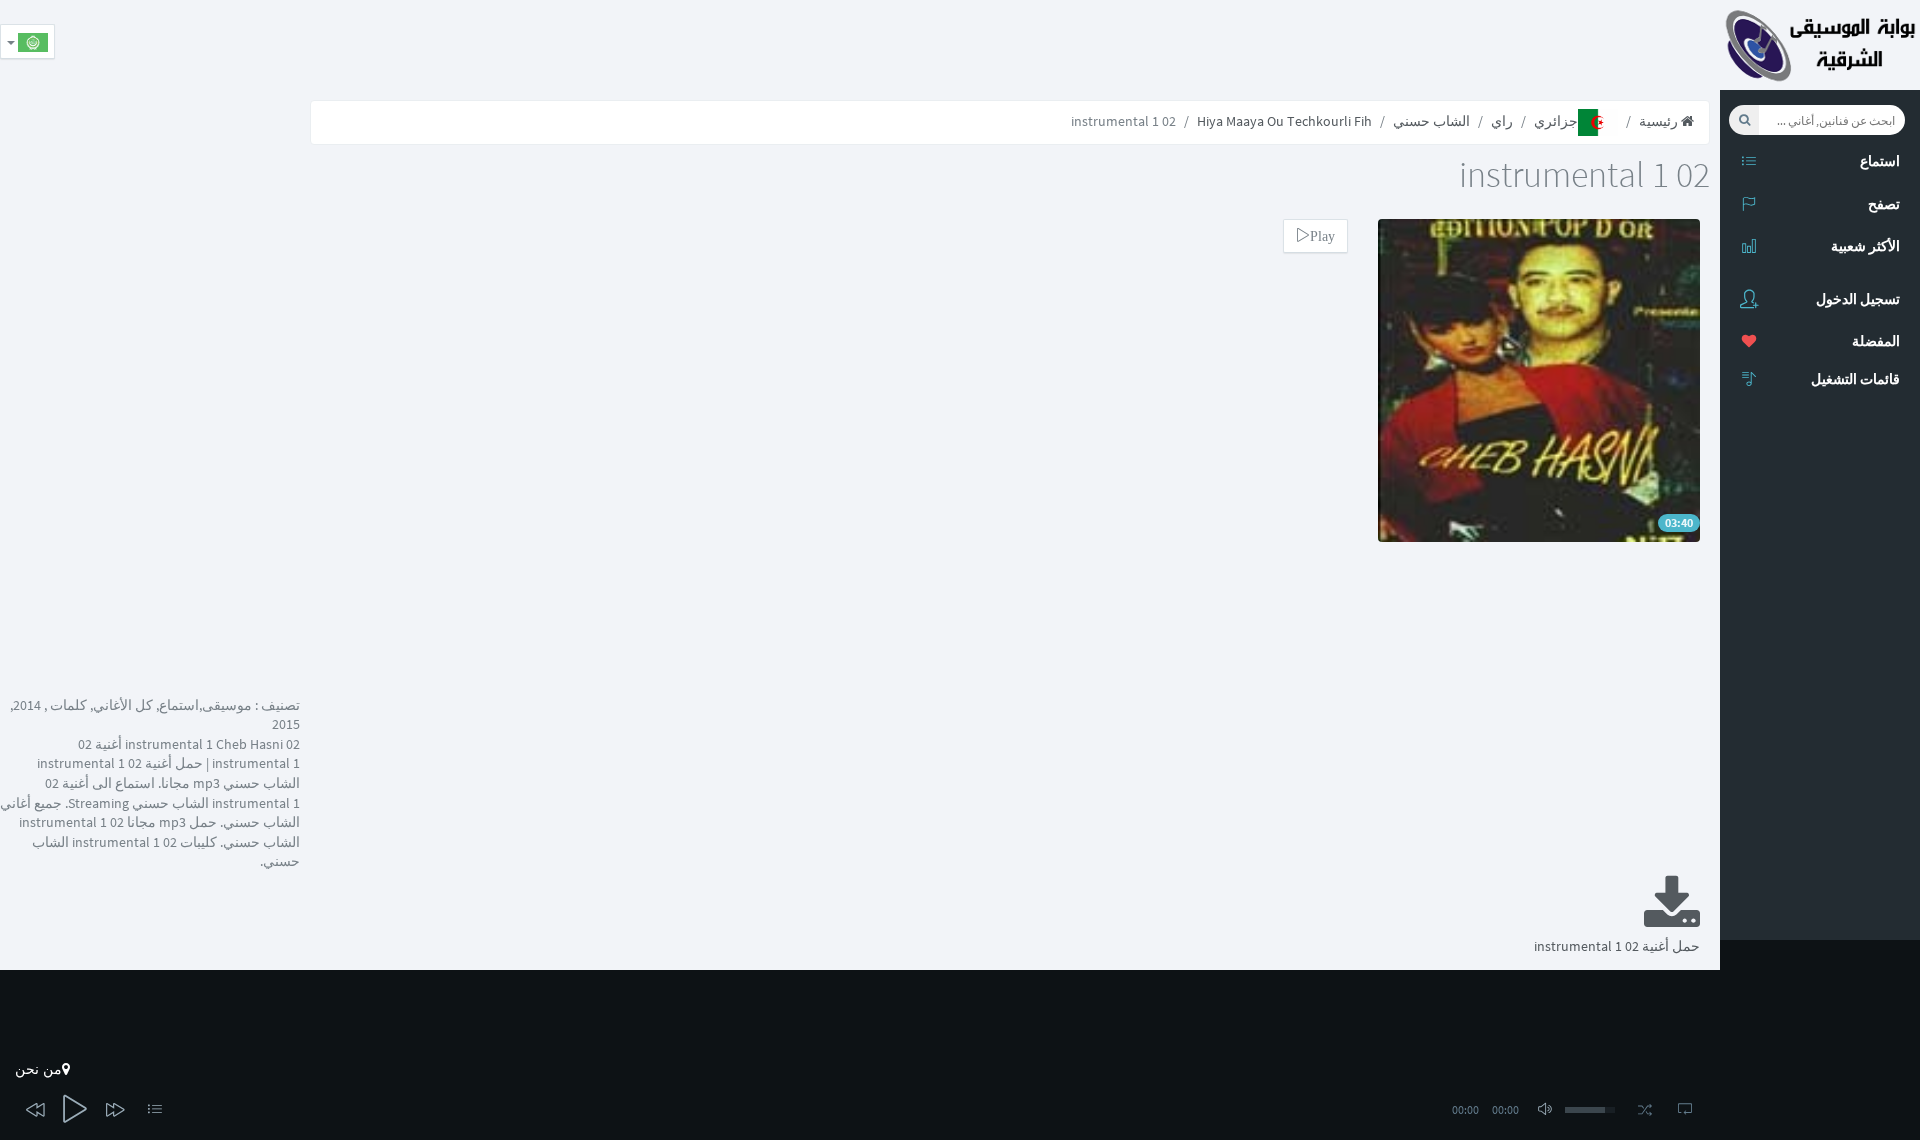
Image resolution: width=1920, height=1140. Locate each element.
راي (1502, 121)
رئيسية (1660, 121)
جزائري (1556, 121)
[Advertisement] (1356, 45)
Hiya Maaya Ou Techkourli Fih (1284, 121)
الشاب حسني (1431, 121)
